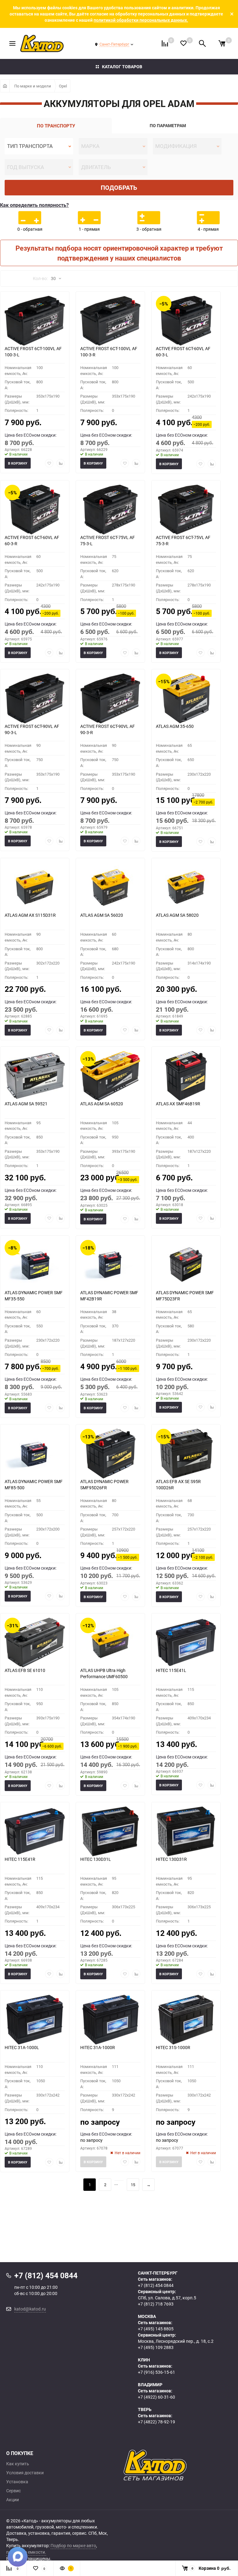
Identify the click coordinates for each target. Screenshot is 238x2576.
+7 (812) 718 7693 (156, 2304)
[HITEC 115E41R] (35, 1831)
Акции (13, 2500)
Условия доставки (25, 2473)
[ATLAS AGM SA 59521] (35, 1076)
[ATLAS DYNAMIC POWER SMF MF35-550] (35, 1265)
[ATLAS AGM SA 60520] (110, 1076)
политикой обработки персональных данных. (141, 20)
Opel (63, 86)
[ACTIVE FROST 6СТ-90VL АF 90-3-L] (35, 698)
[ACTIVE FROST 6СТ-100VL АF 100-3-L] (35, 321)
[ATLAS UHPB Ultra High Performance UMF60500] (110, 1642)
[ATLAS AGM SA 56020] (110, 887)
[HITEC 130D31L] (110, 1831)
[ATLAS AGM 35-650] (186, 698)
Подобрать (119, 187)
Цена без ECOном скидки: (31, 435)
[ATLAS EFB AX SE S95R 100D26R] (186, 1454)
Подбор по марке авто (73, 2545)
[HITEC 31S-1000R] (186, 2020)
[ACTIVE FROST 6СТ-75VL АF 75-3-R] (186, 510)
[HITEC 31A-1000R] (110, 2020)
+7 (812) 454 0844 (156, 2285)
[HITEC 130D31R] (186, 1831)
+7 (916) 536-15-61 (156, 2372)
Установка (17, 2482)
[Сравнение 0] (165, 43)
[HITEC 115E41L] (186, 1642)
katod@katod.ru (30, 2309)
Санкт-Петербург (114, 44)
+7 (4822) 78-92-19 (156, 2422)
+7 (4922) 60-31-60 (156, 2397)
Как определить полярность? (34, 205)
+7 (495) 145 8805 (156, 2329)
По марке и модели (33, 86)
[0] (222, 43)
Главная (5, 86)
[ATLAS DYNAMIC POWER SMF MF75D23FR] (186, 1265)
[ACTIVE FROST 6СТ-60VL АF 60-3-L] (186, 321)
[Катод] (178, 2465)
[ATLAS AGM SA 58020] (186, 887)
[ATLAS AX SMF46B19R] (186, 1076)
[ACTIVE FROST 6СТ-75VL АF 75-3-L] (110, 510)
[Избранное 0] (183, 43)
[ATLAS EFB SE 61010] (35, 1642)
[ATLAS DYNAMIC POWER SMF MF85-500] (35, 1454)
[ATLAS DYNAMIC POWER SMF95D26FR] (110, 1454)
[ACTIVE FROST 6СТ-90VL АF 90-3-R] (110, 698)
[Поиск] (202, 43)
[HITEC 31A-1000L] (35, 2020)
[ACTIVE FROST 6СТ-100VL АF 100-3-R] (110, 321)
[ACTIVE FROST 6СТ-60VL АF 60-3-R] (35, 510)
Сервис (13, 2491)
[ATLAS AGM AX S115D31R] (35, 887)
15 (133, 2185)
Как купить (18, 2464)
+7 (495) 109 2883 (156, 2347)
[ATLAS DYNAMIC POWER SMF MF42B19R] (110, 1265)
